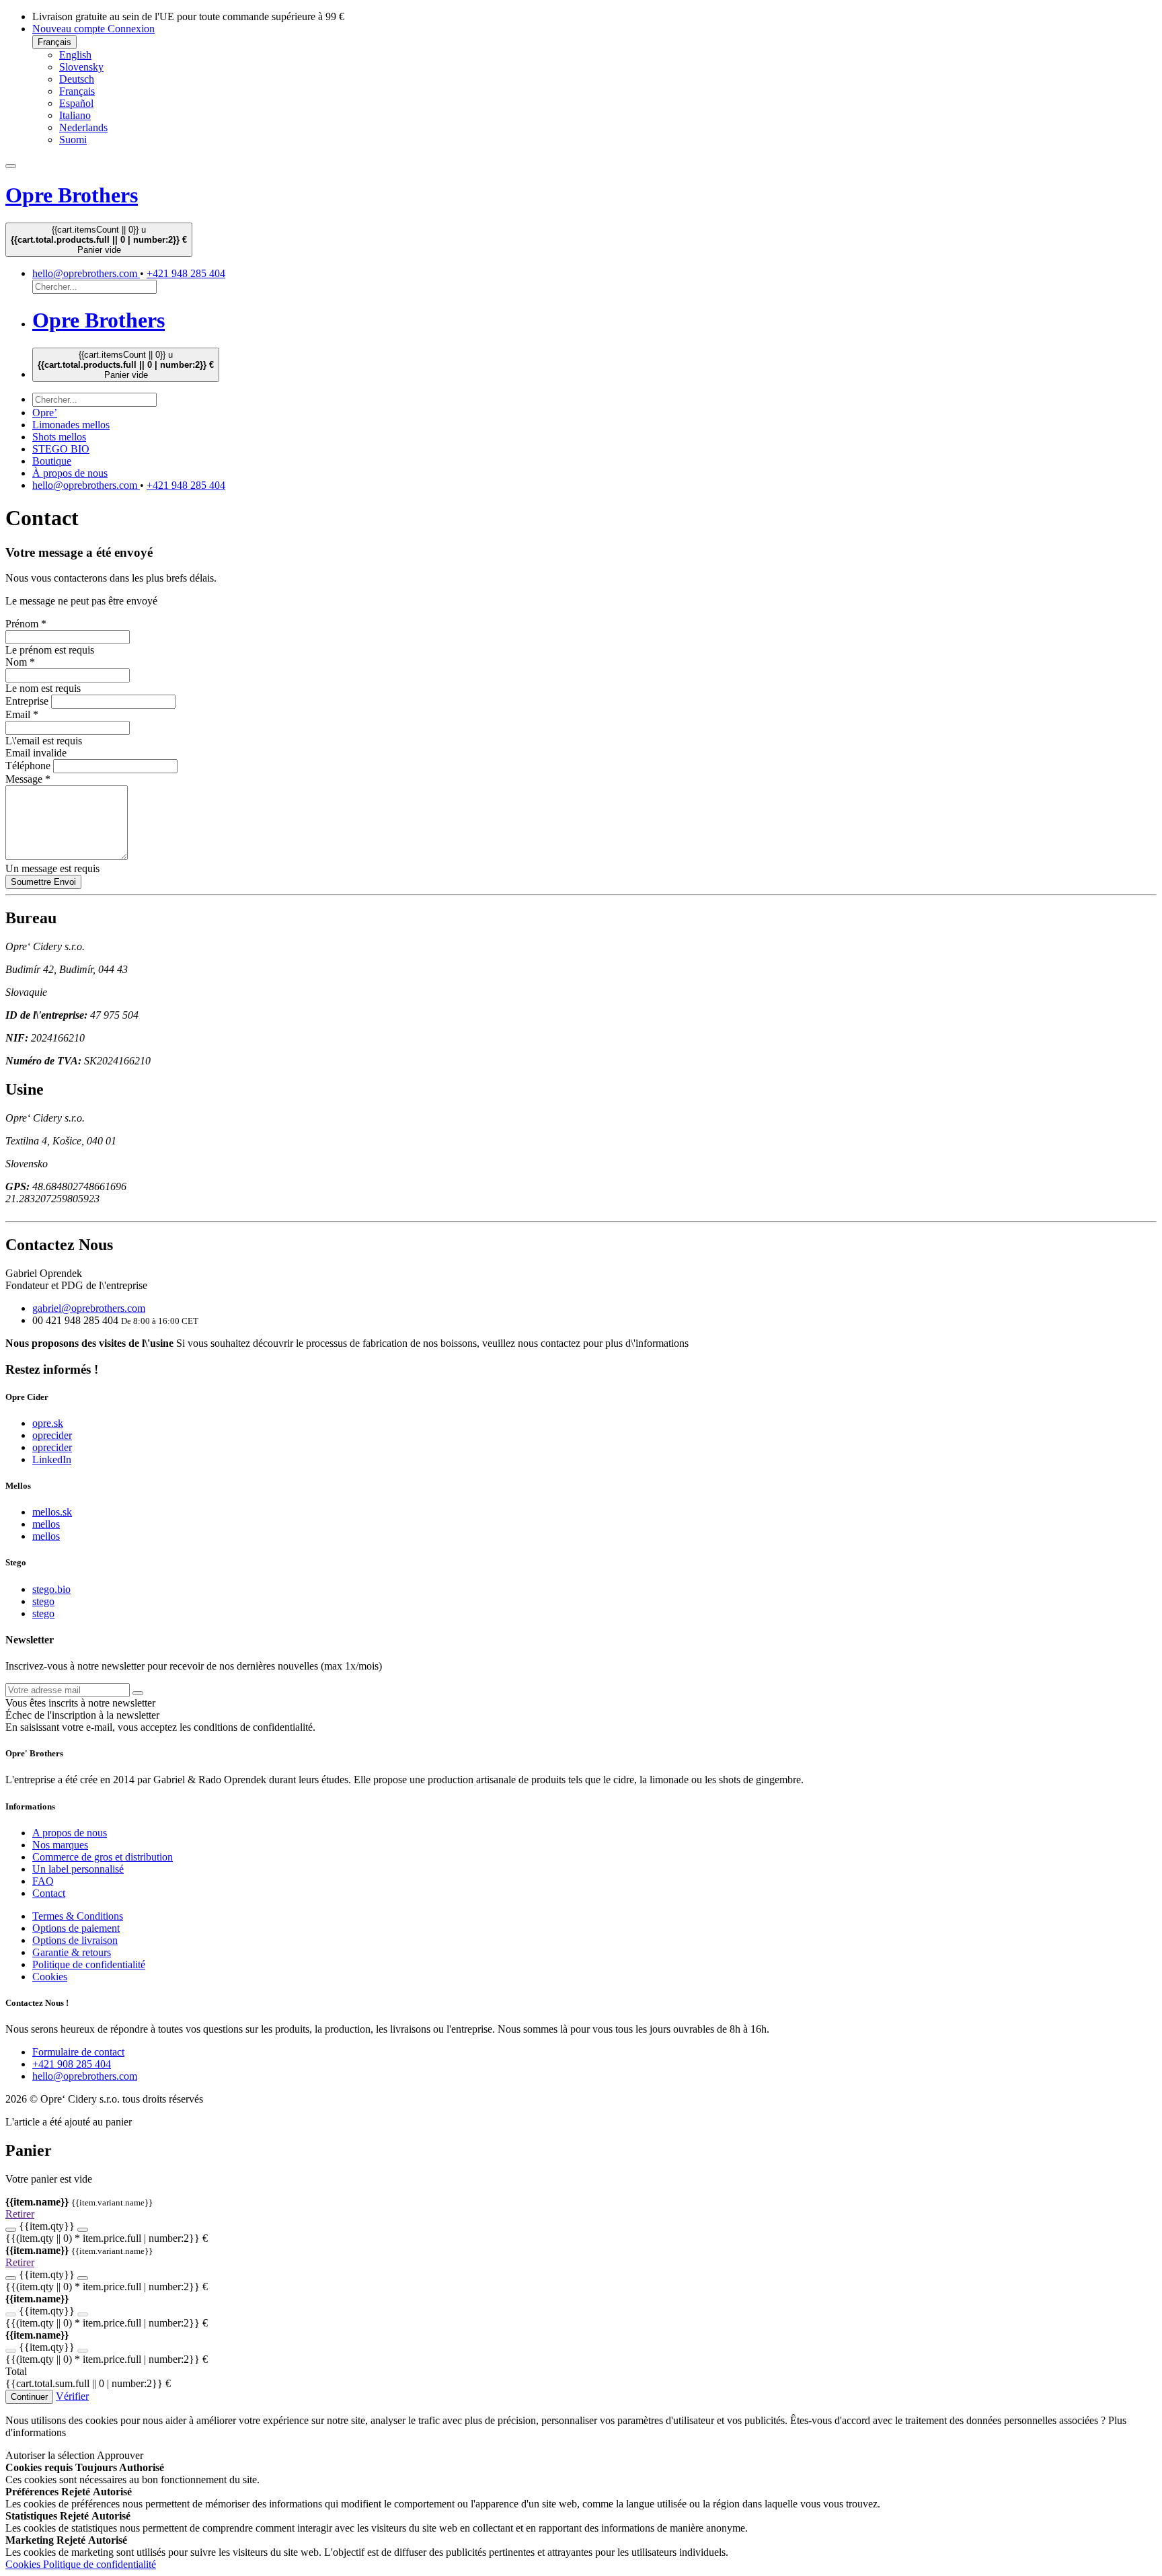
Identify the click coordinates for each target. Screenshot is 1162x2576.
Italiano (75, 115)
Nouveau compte (70, 29)
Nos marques (60, 1845)
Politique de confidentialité (89, 1964)
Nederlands (83, 127)
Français (54, 42)
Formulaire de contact (78, 2052)
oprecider (52, 1435)
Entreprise (27, 701)
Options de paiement (76, 1928)
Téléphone (28, 766)
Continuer (29, 2397)
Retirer (20, 2214)
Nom (20, 662)
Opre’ (45, 413)
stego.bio (51, 1589)
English (75, 55)
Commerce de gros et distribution (103, 1857)
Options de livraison (75, 1940)
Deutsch (77, 79)
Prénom (26, 624)
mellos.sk (52, 1512)
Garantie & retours (72, 1952)
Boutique (52, 461)
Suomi (73, 140)
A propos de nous (70, 1833)
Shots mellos (59, 437)
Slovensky (81, 67)
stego (43, 1601)
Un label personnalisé (78, 1869)
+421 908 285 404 (72, 2064)
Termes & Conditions (78, 1916)
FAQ (43, 1881)
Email (22, 714)
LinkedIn (52, 1459)
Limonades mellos (71, 425)
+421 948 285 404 (186, 273)
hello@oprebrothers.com (86, 273)
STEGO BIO (61, 449)
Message (28, 779)
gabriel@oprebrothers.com (89, 1308)
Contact (49, 1893)
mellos (46, 1524)
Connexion (131, 29)
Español (76, 103)
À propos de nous (70, 473)
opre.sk (48, 1423)
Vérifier (72, 2396)
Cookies (50, 1977)
